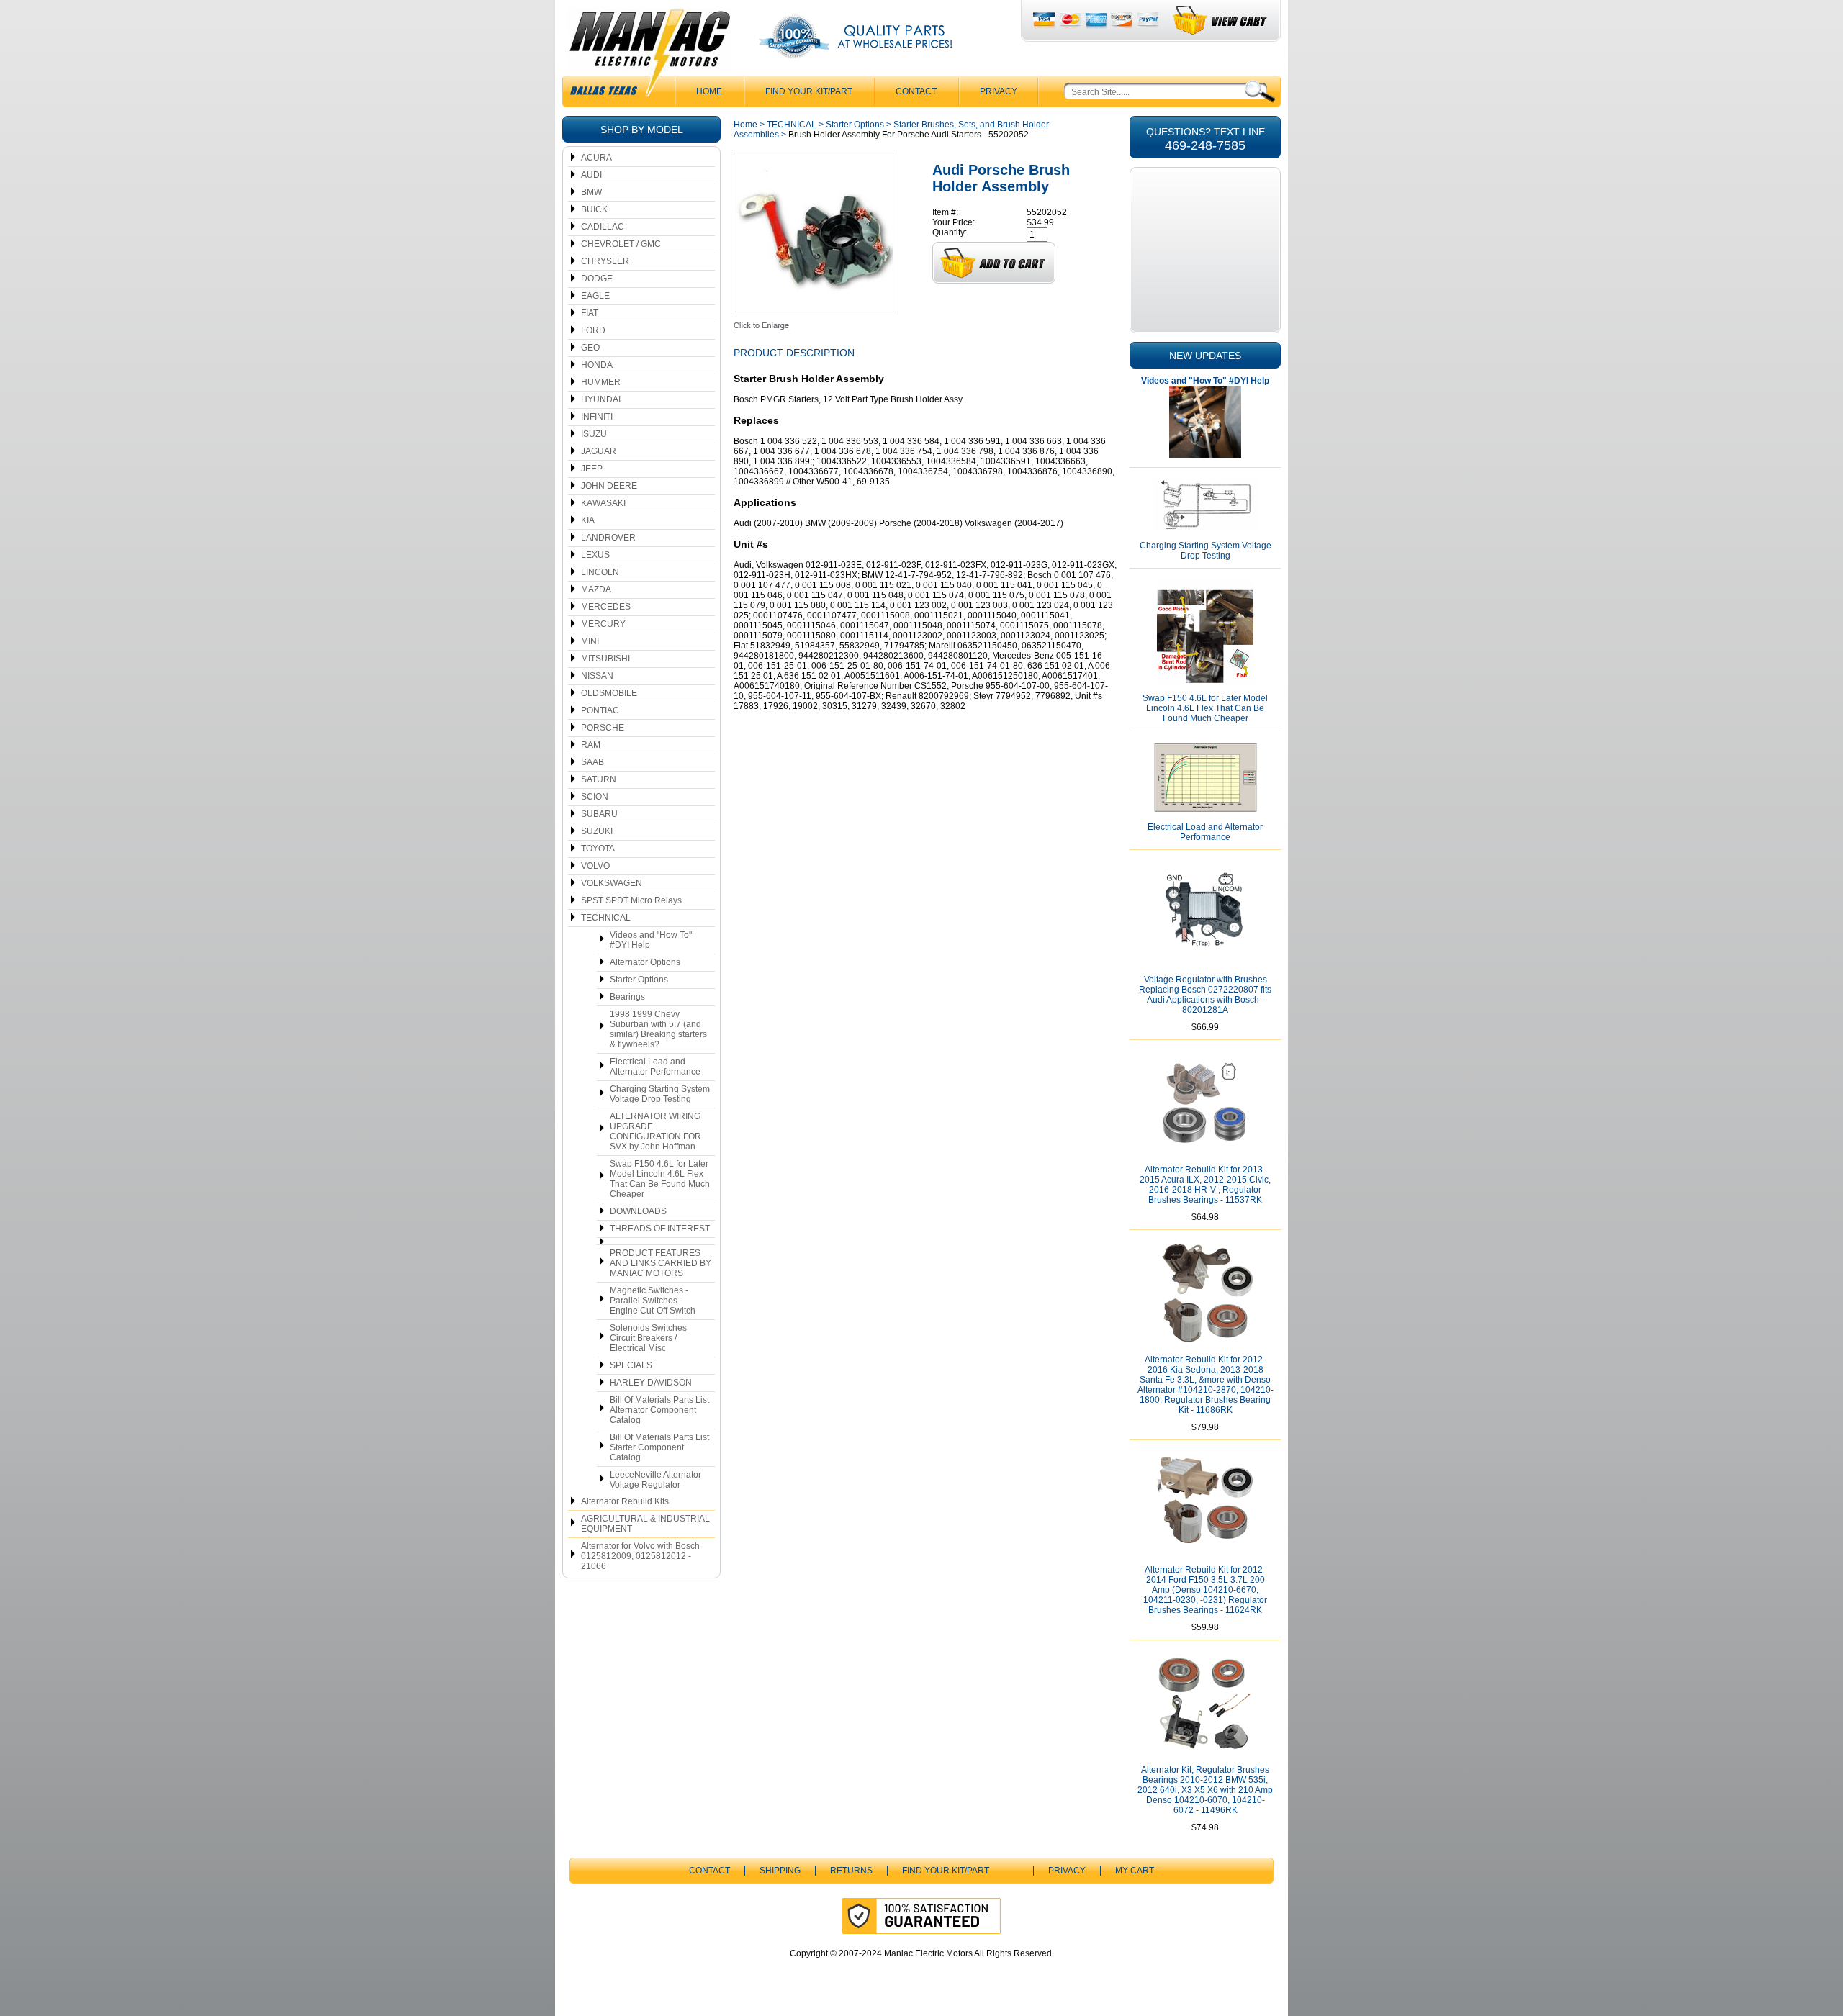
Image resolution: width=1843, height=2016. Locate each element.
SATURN (599, 779)
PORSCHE (603, 728)
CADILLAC (603, 227)
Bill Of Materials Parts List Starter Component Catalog (659, 1447)
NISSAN (597, 676)
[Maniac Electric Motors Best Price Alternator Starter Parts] (649, 56)
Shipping (780, 1871)
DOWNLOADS (638, 1211)
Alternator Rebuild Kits (625, 1501)
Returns (851, 1871)
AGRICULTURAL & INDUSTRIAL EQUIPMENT (645, 1524)
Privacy (999, 91)
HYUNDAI (601, 399)
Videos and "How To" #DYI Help (651, 940)
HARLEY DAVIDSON (651, 1383)
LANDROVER (608, 538)
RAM (591, 745)
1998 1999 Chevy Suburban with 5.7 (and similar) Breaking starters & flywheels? (658, 1029)
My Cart (1135, 1871)
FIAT (590, 313)
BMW (591, 192)
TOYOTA (598, 849)
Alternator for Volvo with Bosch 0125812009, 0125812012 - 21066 (640, 1556)
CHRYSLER (605, 261)
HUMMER (601, 382)
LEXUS (595, 555)
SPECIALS (631, 1365)
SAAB (592, 762)
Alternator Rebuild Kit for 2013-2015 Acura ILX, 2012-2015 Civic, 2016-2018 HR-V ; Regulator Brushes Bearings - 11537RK (1205, 1185)
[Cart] (1221, 21)
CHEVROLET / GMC (621, 244)
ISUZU (594, 434)
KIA (588, 520)
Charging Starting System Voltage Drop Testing (660, 1094)
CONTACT (916, 91)
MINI (590, 641)
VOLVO (595, 866)
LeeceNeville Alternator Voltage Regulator (655, 1480)
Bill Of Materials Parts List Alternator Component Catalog (659, 1410)
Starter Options (639, 980)
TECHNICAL (606, 918)
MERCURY (603, 624)
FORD (593, 330)
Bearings (627, 997)
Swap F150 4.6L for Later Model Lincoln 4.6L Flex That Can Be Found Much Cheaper (660, 1179)
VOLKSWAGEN (612, 883)
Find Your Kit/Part (809, 91)
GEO (590, 348)
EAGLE (595, 296)
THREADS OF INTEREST (660, 1229)
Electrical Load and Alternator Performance (655, 1067)
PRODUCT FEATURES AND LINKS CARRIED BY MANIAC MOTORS (661, 1263)
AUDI (591, 175)
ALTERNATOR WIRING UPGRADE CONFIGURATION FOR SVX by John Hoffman (655, 1131)
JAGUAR (599, 451)
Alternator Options (645, 962)
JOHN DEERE (609, 486)
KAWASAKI (603, 503)
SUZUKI (597, 831)
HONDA (597, 365)
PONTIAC (600, 710)
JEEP (592, 469)
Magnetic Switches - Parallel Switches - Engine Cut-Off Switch (653, 1301)
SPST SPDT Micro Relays (631, 900)
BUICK (594, 209)
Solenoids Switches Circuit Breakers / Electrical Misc (648, 1338)
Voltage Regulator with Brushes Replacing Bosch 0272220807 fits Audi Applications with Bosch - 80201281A (1205, 995)
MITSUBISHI (605, 659)
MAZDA (596, 589)
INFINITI (597, 417)
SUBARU (599, 814)
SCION (595, 797)
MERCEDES (606, 607)
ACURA (596, 158)
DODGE (597, 279)
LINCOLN (600, 572)
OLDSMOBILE (609, 693)
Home (745, 125)
